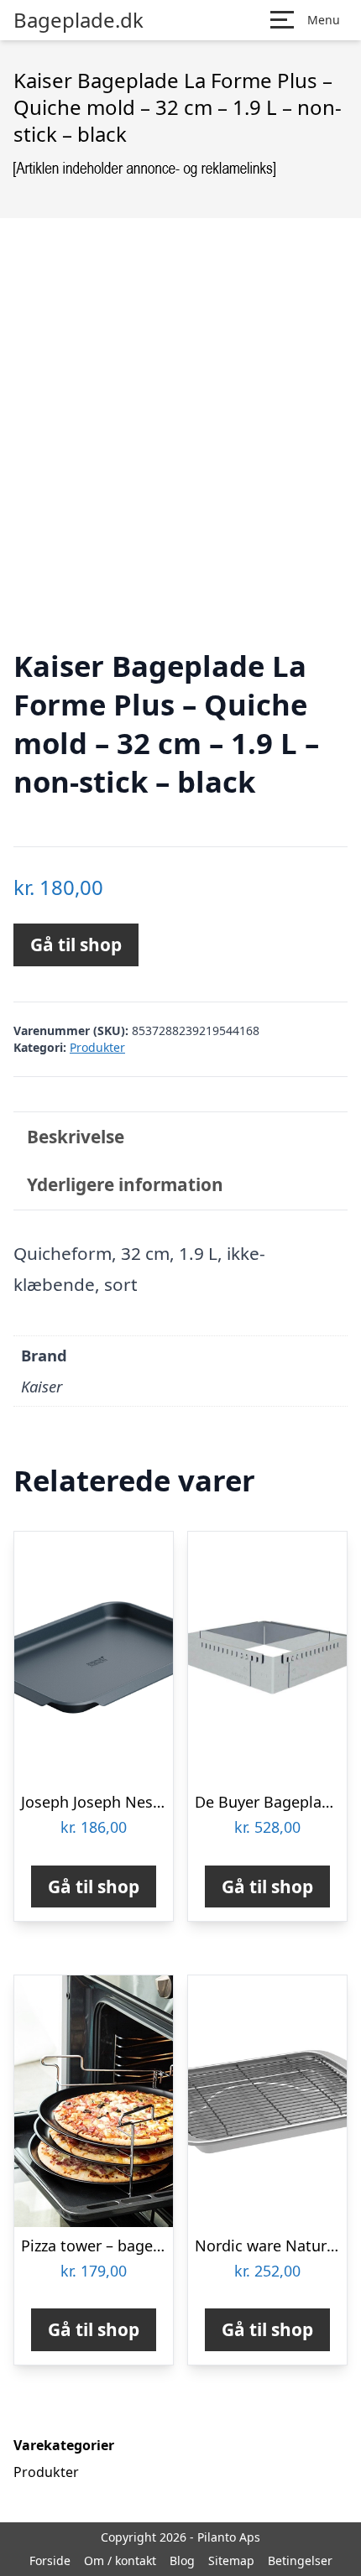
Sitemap (231, 2560)
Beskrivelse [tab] (76, 1137)
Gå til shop (76, 945)
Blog (182, 2560)
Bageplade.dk (78, 20)
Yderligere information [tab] (125, 1184)
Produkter (97, 1047)
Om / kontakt (120, 2560)
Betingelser (300, 2560)
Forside (50, 2560)
